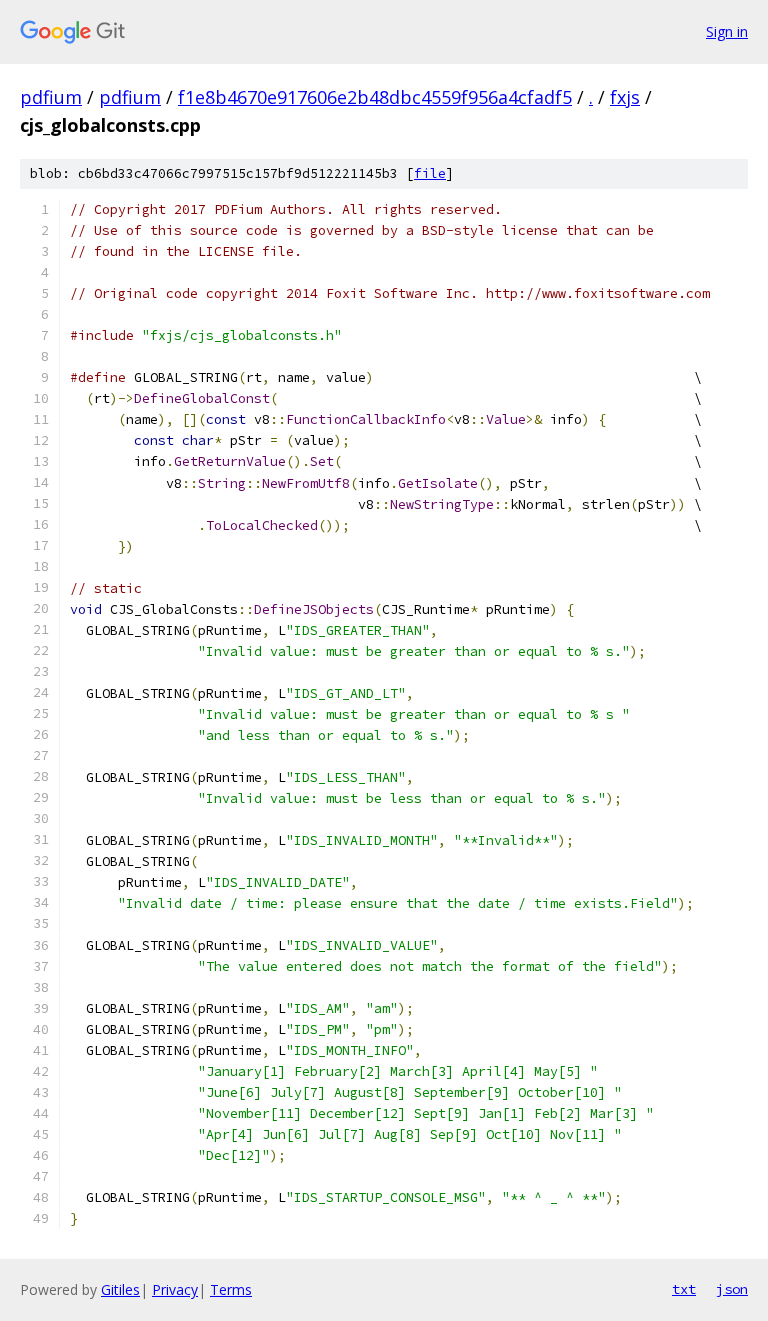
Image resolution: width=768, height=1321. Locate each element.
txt (684, 1289)
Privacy (175, 1289)
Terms (231, 1289)
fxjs (625, 97)
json (732, 1289)
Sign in (727, 31)
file (430, 173)
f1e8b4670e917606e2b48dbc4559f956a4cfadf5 (375, 97)
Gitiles (120, 1289)
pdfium (51, 97)
